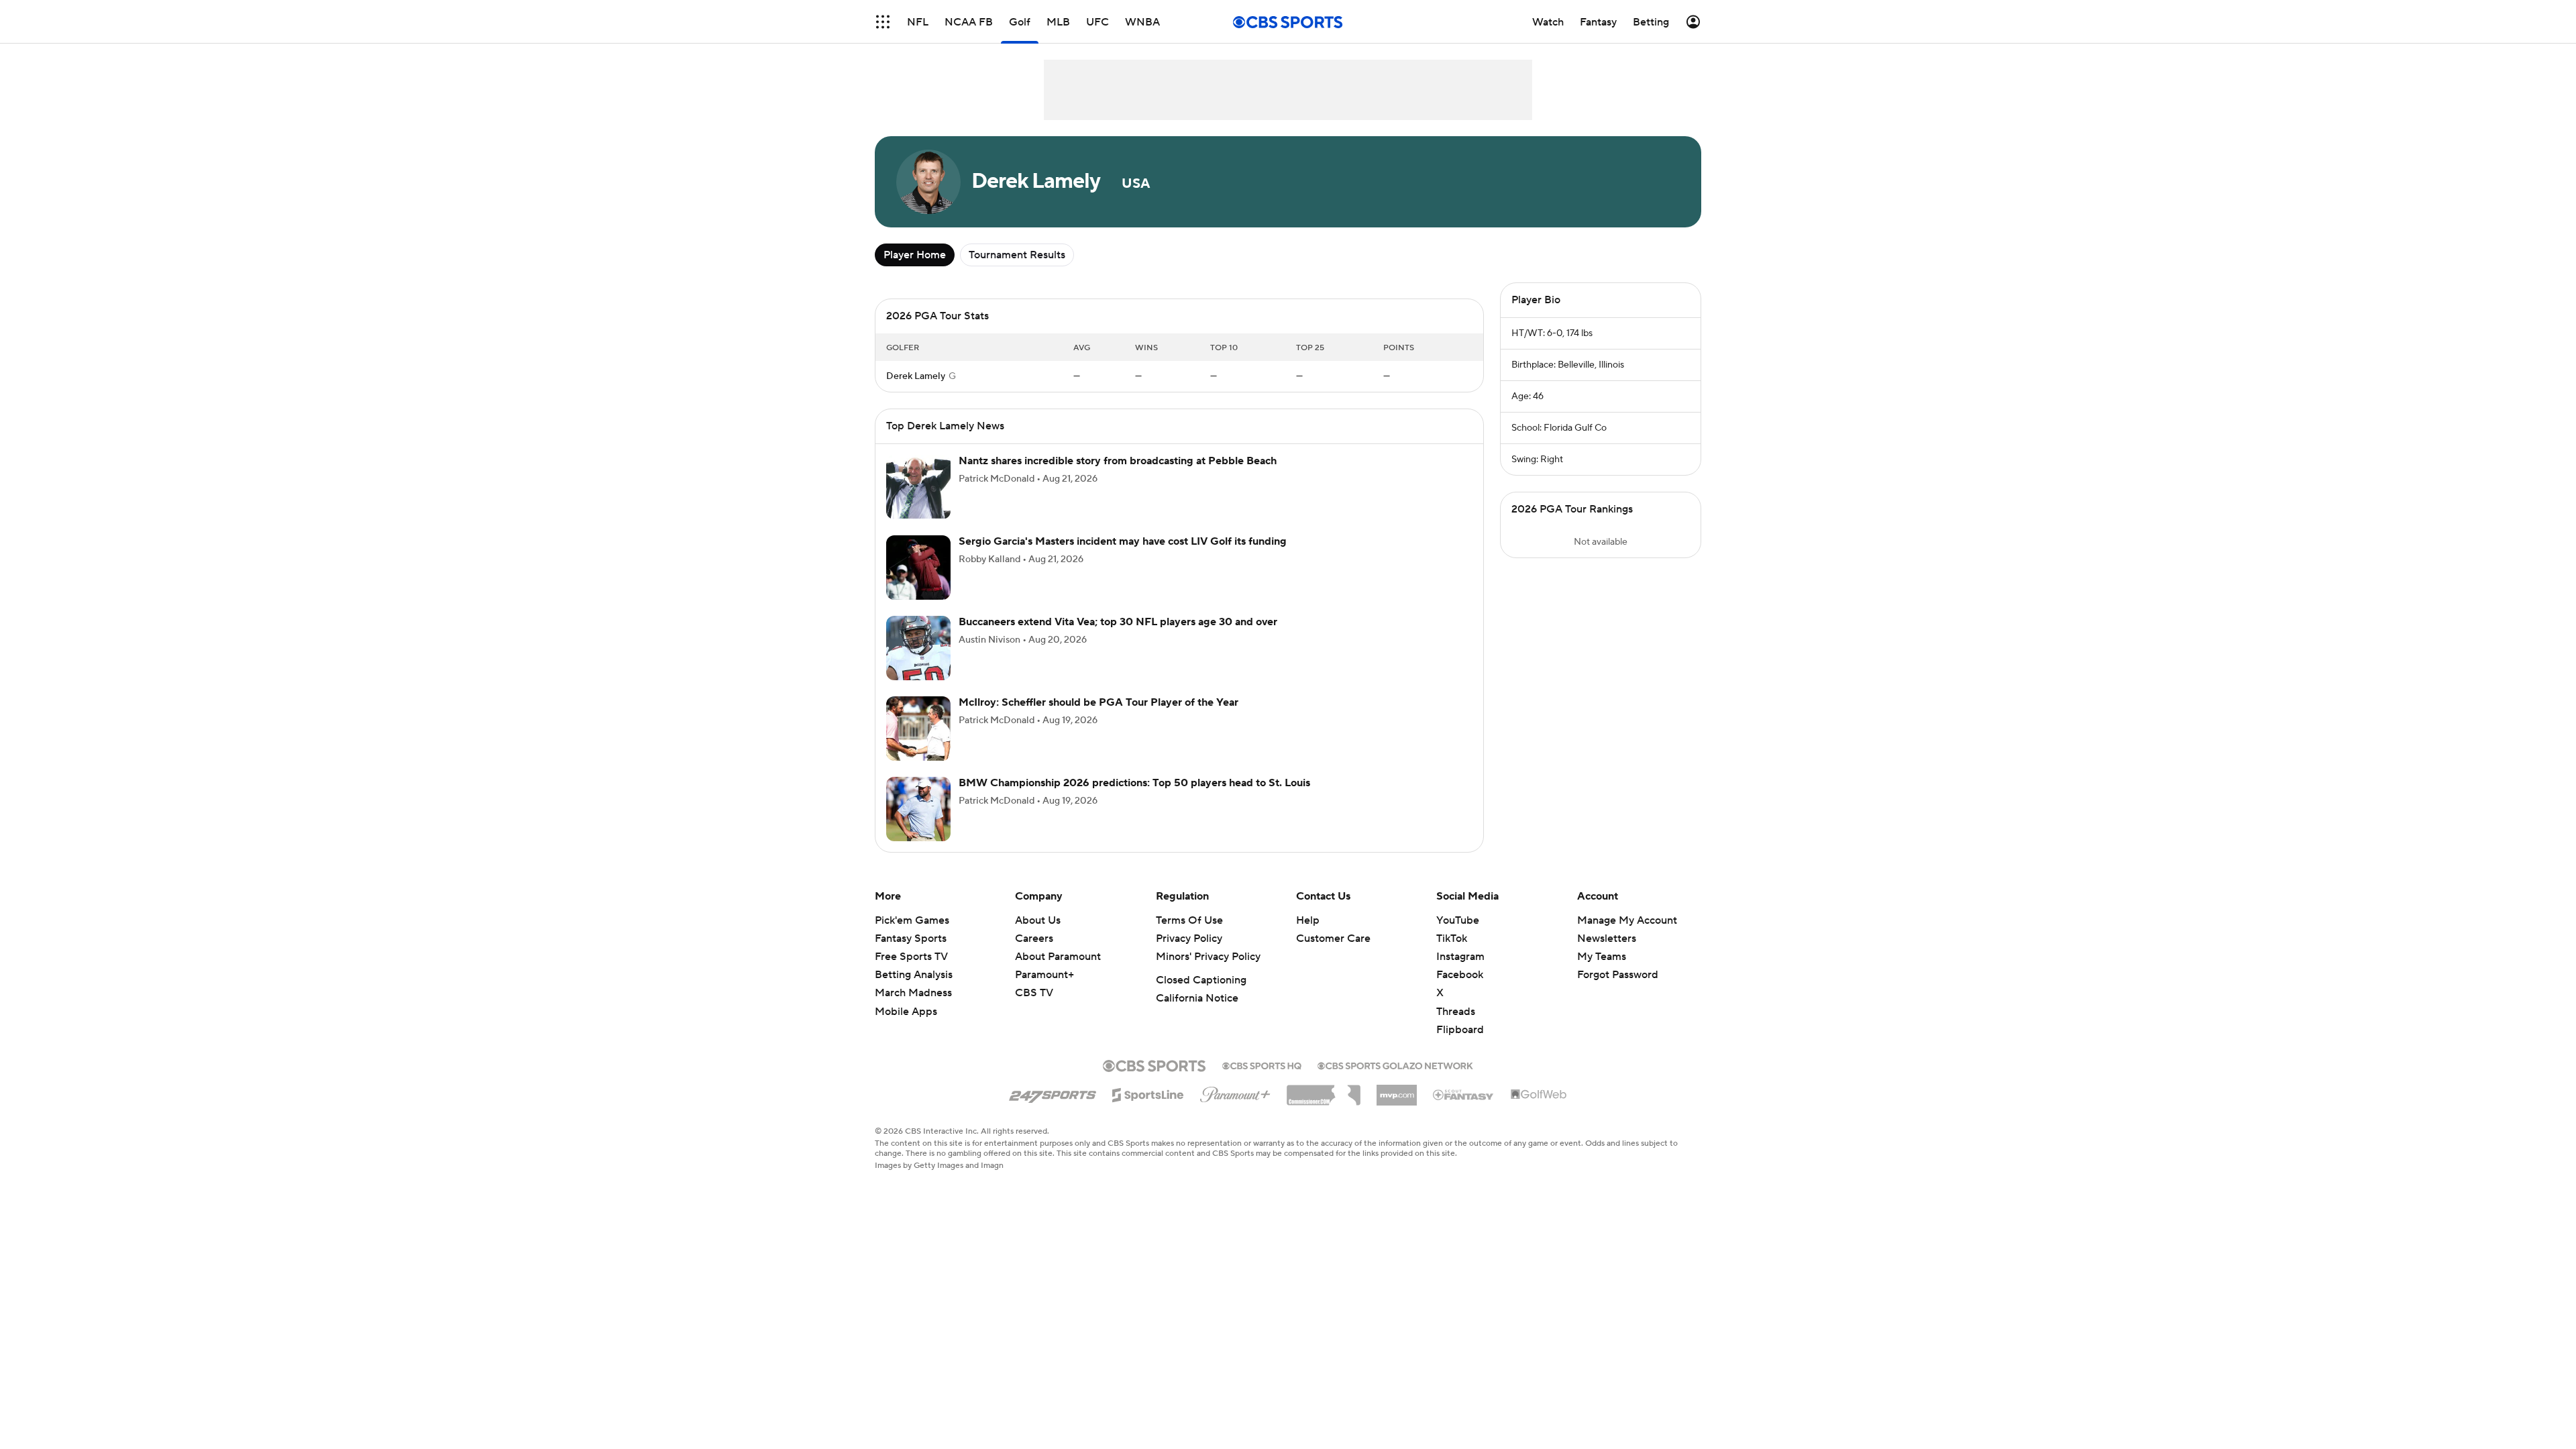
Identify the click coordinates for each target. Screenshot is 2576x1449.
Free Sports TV (911, 973)
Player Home (915, 255)
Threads (1456, 1028)
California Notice (1197, 1014)
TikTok (1452, 955)
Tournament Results (1017, 255)
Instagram (1460, 973)
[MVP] (1397, 1106)
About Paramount (1058, 973)
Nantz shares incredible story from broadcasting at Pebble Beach (1118, 477)
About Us (1038, 936)
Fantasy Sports (911, 955)
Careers (1034, 955)
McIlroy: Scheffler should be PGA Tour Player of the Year (1098, 718)
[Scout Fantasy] (1464, 1110)
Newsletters (1607, 955)
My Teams (1602, 973)
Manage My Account (1627, 936)
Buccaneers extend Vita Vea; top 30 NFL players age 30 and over (1118, 638)
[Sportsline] (1148, 1109)
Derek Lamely (916, 392)
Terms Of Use (1189, 936)
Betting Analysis (914, 991)
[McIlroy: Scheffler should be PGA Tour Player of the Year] (918, 745)
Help (1308, 936)
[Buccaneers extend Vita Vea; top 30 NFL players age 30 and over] (918, 664)
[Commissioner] (1324, 1106)
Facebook (1460, 991)
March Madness (913, 1009)
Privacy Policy (1189, 955)
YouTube (1458, 936)
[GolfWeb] (1539, 1111)
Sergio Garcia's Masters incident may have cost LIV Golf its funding (1123, 557)
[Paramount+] (1235, 1108)
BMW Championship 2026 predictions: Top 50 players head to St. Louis (1134, 799)
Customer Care (1333, 955)
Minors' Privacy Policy (1208, 973)
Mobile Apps (906, 1028)
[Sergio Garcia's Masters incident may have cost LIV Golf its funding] (918, 584)
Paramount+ (1044, 991)
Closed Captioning (1201, 996)
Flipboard (1460, 1046)
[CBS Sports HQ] (1262, 1081)
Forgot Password (1618, 991)
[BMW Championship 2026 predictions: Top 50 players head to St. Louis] (918, 825)
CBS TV (1034, 1009)
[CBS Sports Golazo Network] (1395, 1081)
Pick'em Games (912, 936)
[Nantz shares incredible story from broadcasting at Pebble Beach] (918, 503)
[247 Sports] (1053, 1109)
